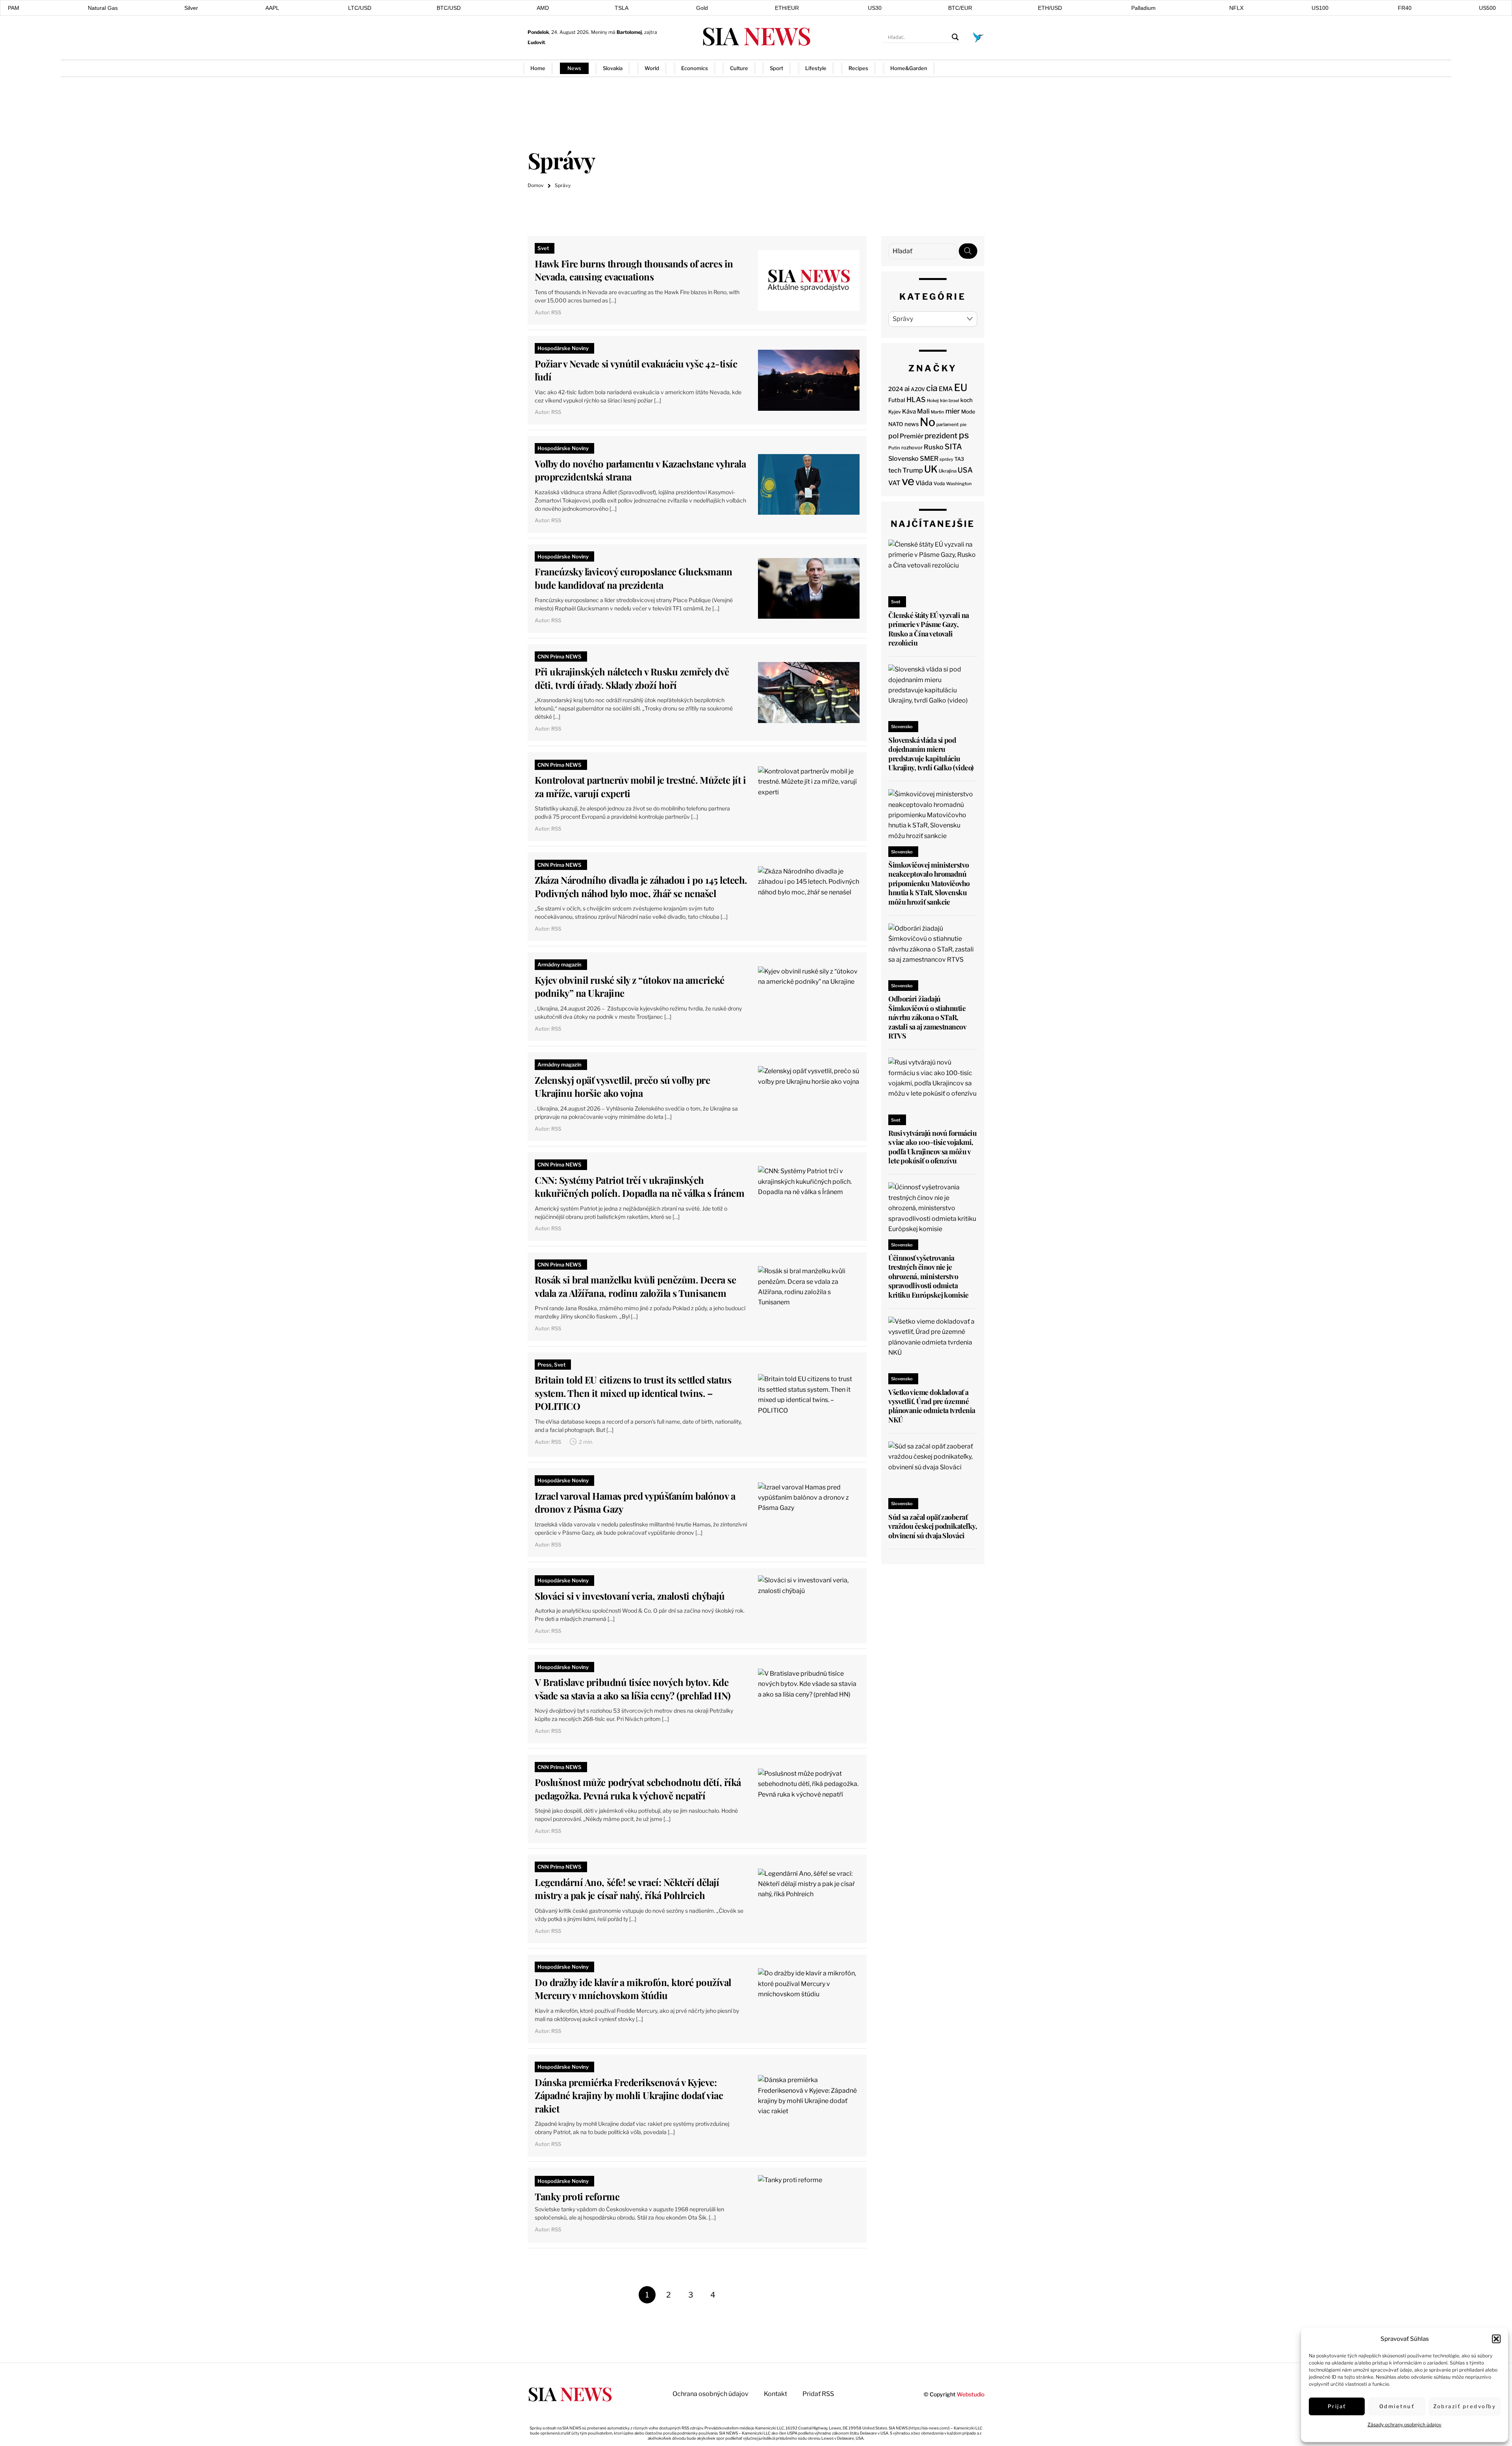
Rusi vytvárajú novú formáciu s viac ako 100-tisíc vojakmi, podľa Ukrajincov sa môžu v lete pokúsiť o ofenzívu (932, 1147)
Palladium (1143, 8)
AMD (543, 8)
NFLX (1236, 8)
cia (932, 388)
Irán (944, 401)
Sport (776, 68)
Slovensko (903, 459)
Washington (959, 484)
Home (538, 68)
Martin (938, 412)
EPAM (12, 8)
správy (946, 459)
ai (907, 389)
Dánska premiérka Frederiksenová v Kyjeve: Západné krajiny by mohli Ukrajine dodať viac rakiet (629, 2095)
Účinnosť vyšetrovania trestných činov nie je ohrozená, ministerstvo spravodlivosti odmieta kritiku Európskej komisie (928, 1276)
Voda (939, 483)
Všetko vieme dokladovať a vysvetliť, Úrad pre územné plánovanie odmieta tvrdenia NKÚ (932, 1406)
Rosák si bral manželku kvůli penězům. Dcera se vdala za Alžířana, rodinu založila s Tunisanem (635, 1286)
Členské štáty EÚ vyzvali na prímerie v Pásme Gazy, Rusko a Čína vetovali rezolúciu (928, 629)
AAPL (272, 8)
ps (964, 435)
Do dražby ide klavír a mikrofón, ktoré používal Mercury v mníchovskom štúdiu (633, 1989)
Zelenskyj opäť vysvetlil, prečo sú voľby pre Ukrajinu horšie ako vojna (622, 1087)
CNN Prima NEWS (560, 656)
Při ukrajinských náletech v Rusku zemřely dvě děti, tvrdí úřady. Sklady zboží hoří (632, 678)
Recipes (858, 68)
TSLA (622, 8)
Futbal (897, 400)
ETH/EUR (787, 8)
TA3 (959, 459)
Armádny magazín (560, 964)
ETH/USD (1050, 8)
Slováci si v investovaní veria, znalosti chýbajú (630, 1596)
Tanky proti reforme (577, 2196)
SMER (929, 458)
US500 (1487, 8)
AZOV (918, 389)
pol (893, 436)
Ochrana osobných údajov (711, 2394)
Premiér (912, 436)
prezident (941, 436)
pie (963, 425)
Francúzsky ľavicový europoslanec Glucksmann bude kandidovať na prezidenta (633, 578)
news (912, 424)
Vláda (924, 483)
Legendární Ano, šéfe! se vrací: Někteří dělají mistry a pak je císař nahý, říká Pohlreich (627, 1889)
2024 (896, 389)
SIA (756, 35)
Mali (923, 411)
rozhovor (912, 448)
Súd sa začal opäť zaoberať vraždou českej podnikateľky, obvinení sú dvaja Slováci (933, 1526)
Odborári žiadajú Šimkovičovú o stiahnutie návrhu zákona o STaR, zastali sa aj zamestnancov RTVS (927, 1017)
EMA (946, 389)
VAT (894, 483)
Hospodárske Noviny (563, 348)
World (652, 68)
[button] (1496, 2339)
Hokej (933, 401)
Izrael (954, 401)
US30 (875, 8)
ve (908, 481)
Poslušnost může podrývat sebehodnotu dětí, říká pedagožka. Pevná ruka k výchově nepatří (638, 1789)
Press (545, 1365)
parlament (948, 425)
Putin (894, 448)
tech (895, 470)
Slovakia (613, 68)
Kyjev (895, 412)
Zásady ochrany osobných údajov (1405, 2425)
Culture (739, 68)
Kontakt (775, 2394)
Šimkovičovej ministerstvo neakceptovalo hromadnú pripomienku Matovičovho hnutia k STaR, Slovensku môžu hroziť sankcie (929, 883)
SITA (953, 447)
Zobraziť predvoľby (1465, 2406)
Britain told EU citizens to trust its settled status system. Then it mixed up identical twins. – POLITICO (633, 1393)
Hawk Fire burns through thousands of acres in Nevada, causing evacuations (634, 270)
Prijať (1337, 2406)
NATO (896, 424)
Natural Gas (103, 8)
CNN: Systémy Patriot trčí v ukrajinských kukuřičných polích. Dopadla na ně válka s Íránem (639, 1187)
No (927, 422)
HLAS (916, 400)
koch (966, 400)
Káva (909, 412)
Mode (968, 412)
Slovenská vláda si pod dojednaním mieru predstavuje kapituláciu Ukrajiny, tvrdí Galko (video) (931, 754)
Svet (543, 248)
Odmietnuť (1397, 2406)
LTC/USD (360, 8)
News (574, 68)
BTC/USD (449, 8)
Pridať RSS (972, 68)
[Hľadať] (968, 251)
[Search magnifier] (955, 37)
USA (965, 470)
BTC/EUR (960, 8)
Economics (695, 68)
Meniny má (616, 32)
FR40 (1405, 8)
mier (953, 411)
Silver (191, 8)
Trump (913, 470)
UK (931, 469)
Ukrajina (948, 471)
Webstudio (971, 2394)
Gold (702, 8)
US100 (1320, 8)
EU (961, 388)
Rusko (934, 447)
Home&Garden (909, 68)
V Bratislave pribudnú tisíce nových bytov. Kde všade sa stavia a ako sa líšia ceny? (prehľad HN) (633, 1689)
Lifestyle (816, 68)
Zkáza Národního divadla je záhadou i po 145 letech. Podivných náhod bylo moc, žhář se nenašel (641, 886)
